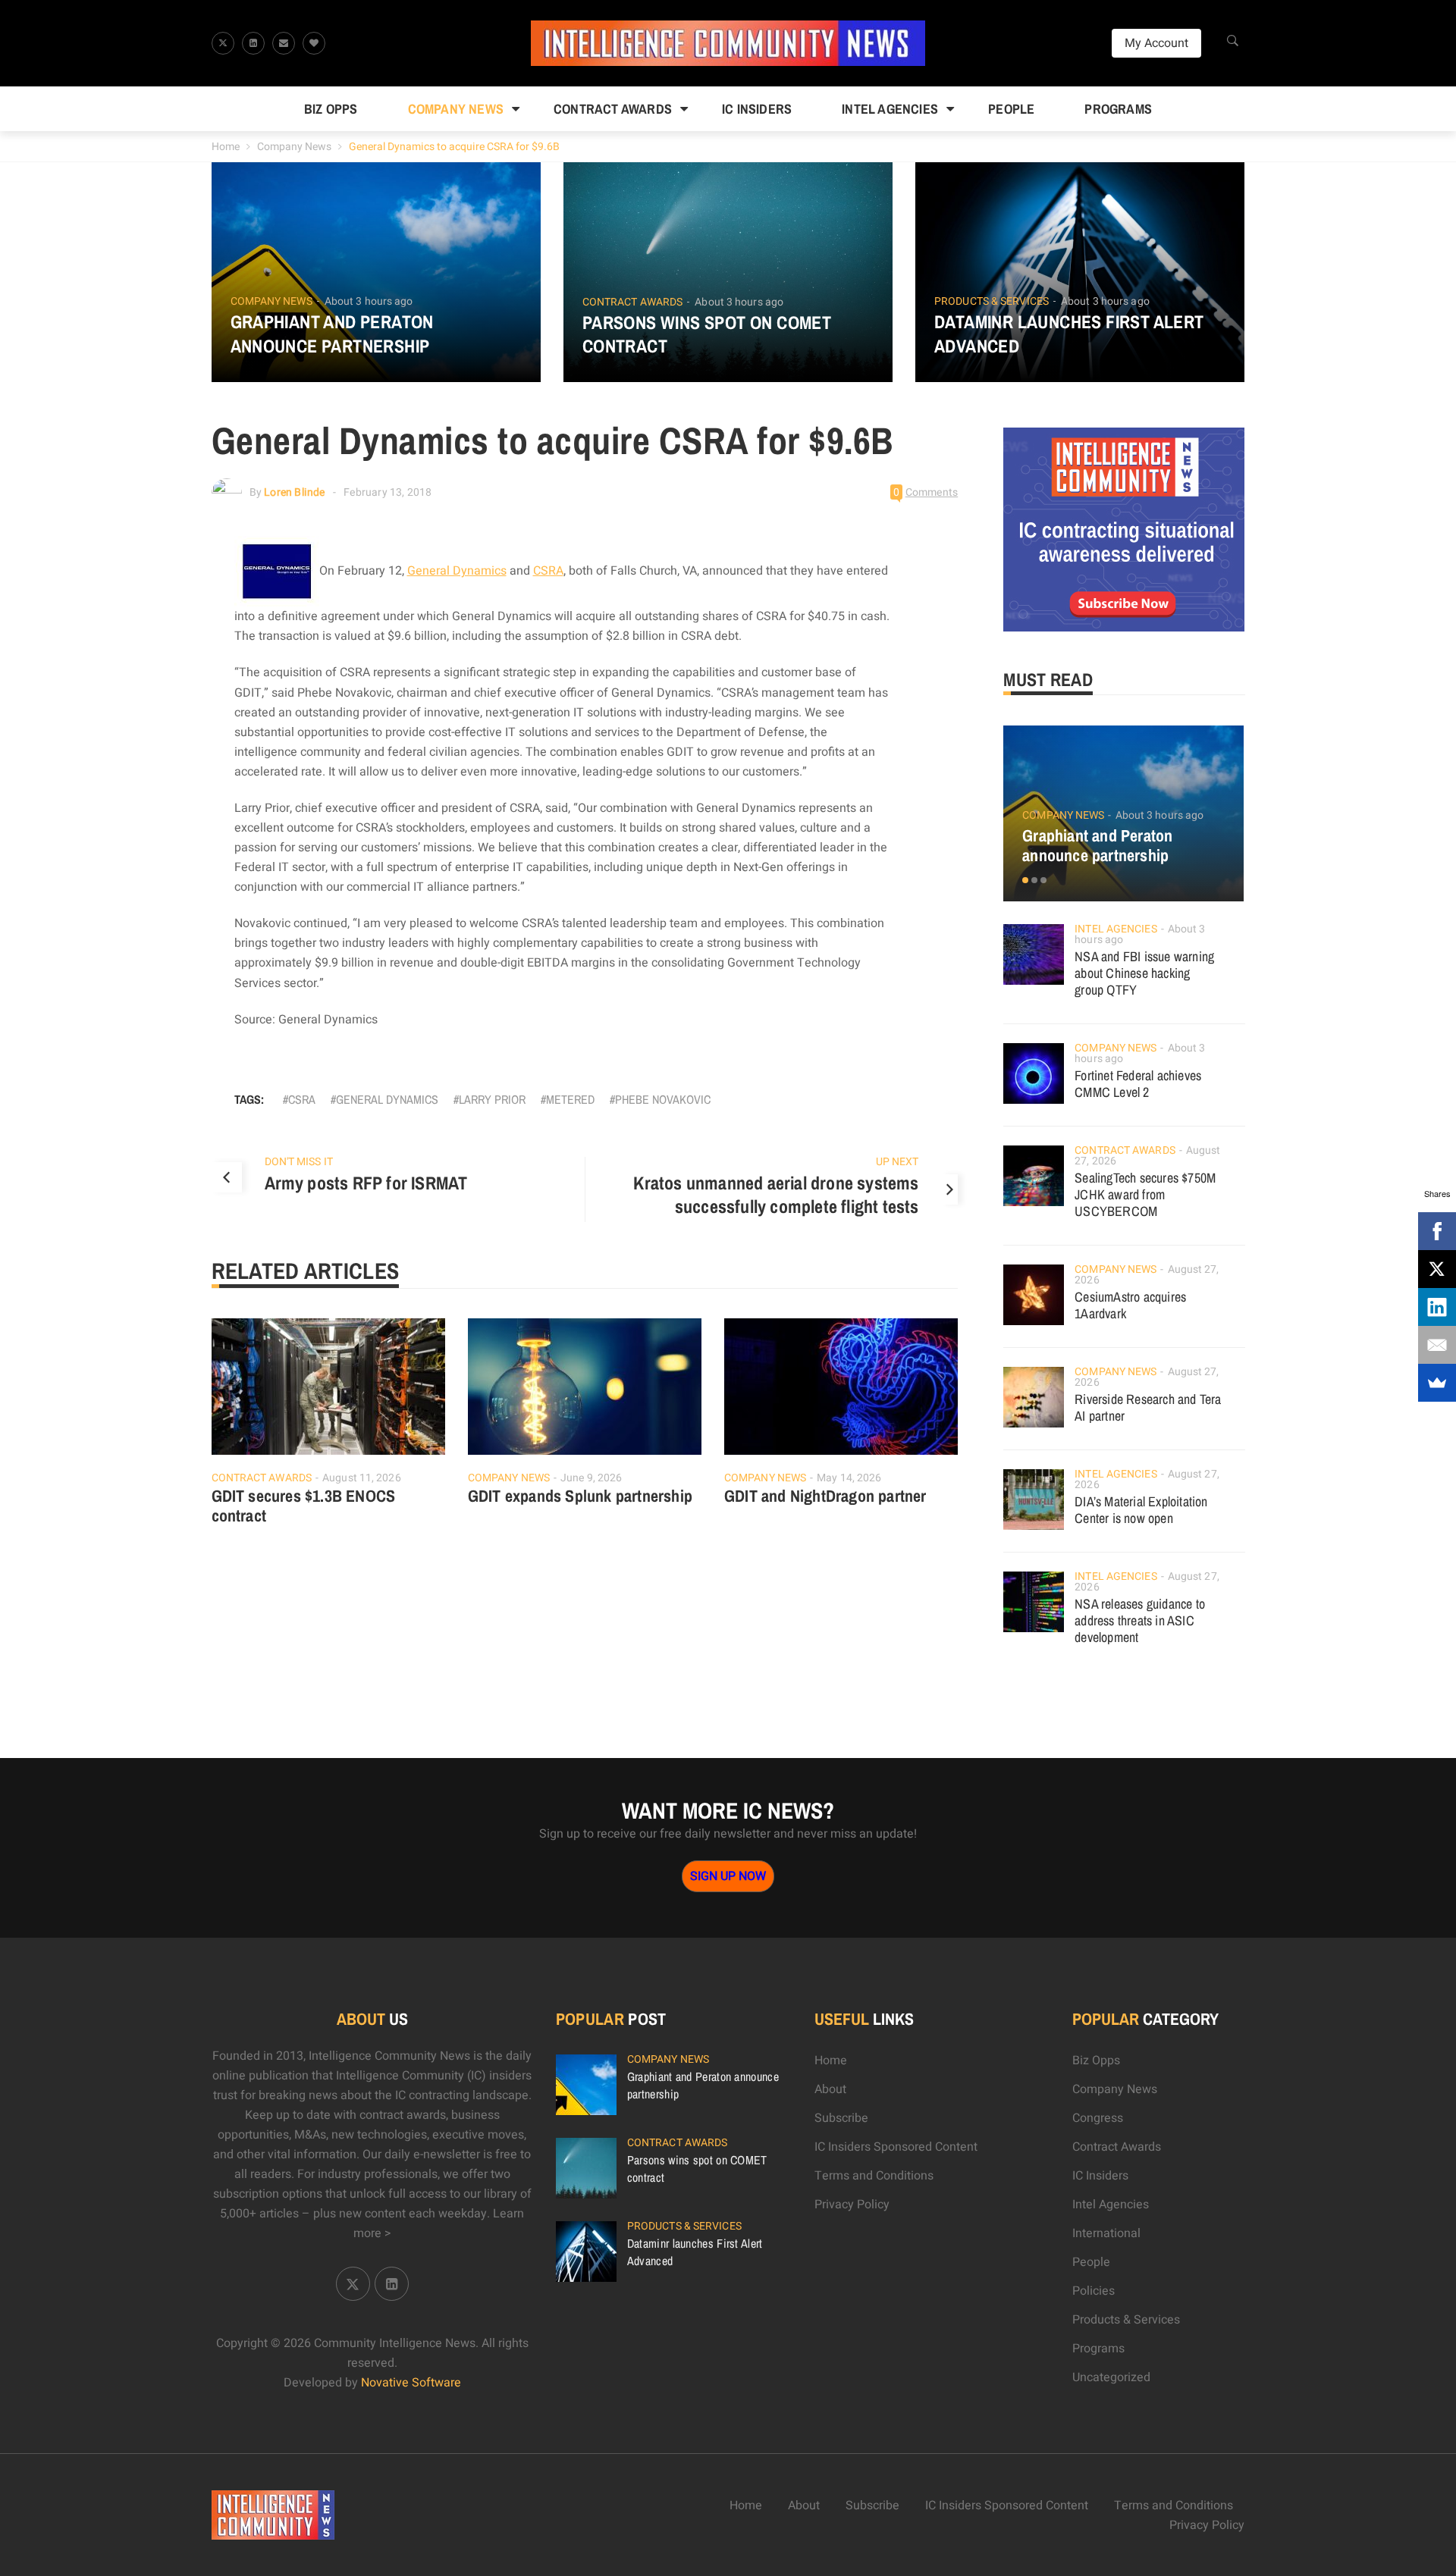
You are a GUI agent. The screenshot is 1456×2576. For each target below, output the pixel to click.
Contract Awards (613, 109)
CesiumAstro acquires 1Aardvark (1130, 1305)
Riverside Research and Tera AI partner (1148, 1407)
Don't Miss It (299, 1162)
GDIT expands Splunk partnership (580, 1496)
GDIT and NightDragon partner (825, 1496)
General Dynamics (457, 571)
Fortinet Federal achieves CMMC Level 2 (1138, 1084)
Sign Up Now (728, 1876)
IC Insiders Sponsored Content (896, 2147)
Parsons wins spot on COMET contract (707, 334)
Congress (1098, 2118)
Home (226, 147)
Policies (1094, 2291)
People (1011, 109)
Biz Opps (331, 109)
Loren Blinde (294, 492)
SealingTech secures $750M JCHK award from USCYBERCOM (1145, 1194)
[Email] (1437, 1345)
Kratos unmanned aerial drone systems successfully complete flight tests (776, 1195)
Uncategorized (1111, 2377)
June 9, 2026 (591, 1478)
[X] (1437, 1269)
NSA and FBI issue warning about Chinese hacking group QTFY (1144, 973)
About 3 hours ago (369, 301)
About (830, 2089)
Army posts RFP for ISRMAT (366, 1183)
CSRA (548, 571)
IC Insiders (757, 109)
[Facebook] (1437, 1231)
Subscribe (841, 2118)
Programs (1118, 109)
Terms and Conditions (874, 2176)
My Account (1156, 43)
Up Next (897, 1162)
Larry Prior (492, 1099)
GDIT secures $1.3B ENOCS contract (304, 1506)
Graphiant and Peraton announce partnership (332, 334)
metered (570, 1099)
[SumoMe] (1437, 1383)
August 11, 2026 (362, 1478)
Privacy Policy (852, 2205)
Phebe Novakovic (663, 1099)
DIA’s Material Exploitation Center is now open (1141, 1510)
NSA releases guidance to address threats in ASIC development (1140, 1620)
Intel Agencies (890, 109)
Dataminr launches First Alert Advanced (1069, 334)
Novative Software (411, 2383)
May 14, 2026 (849, 1478)
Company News (456, 109)
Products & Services (992, 302)
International (1106, 2233)
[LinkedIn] (1437, 1307)
